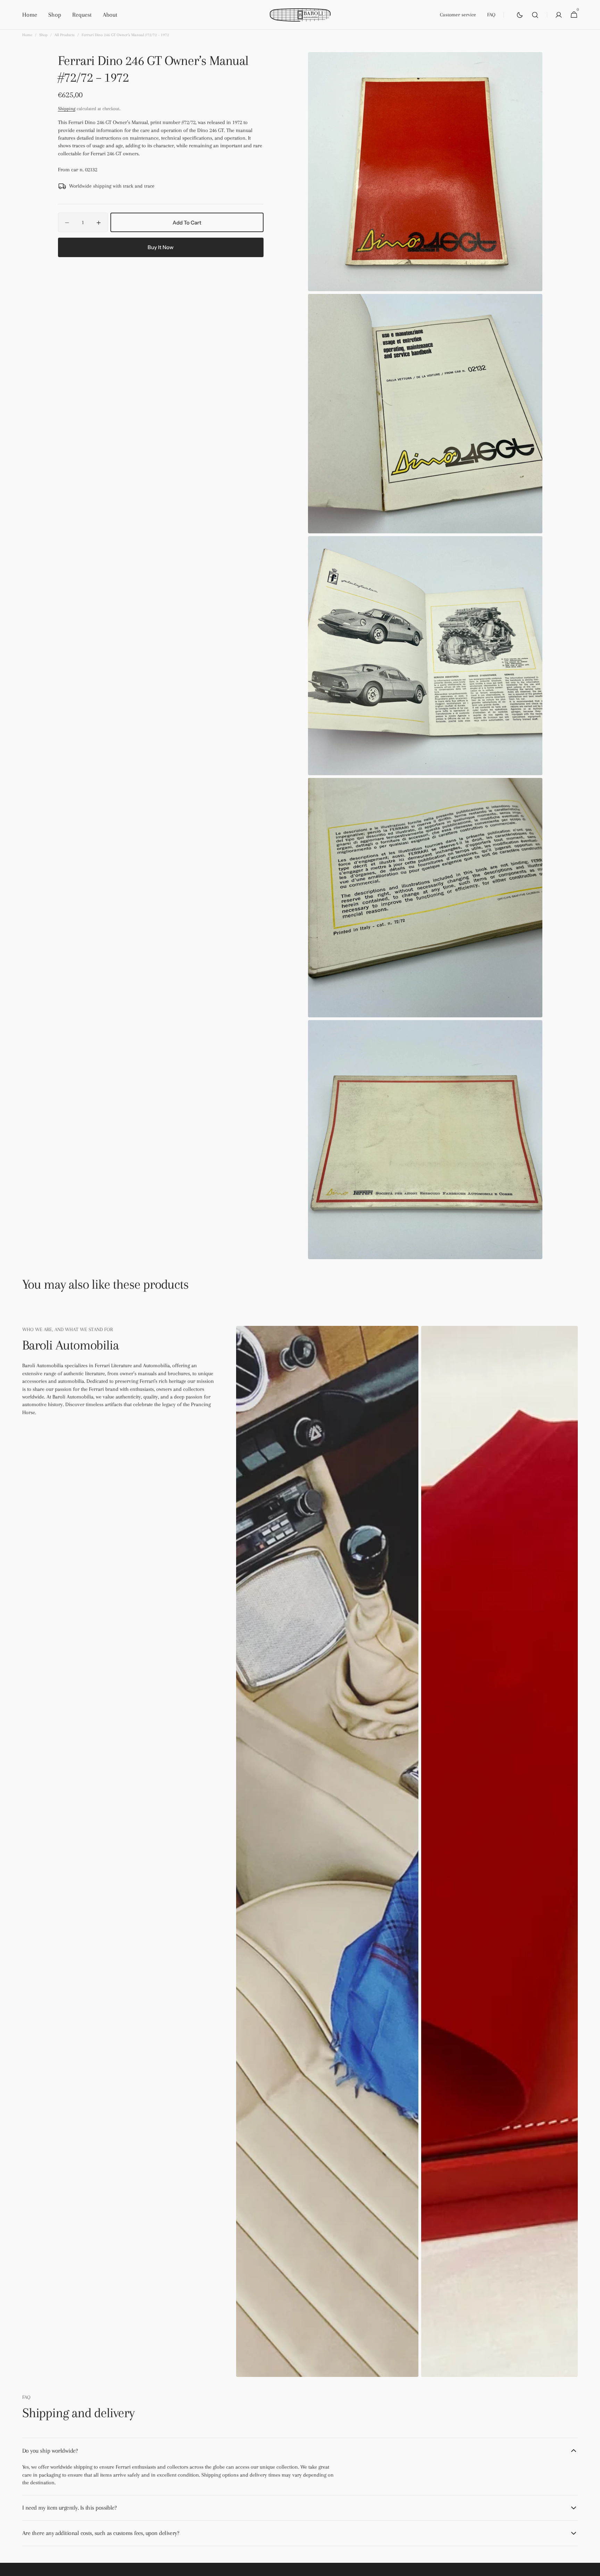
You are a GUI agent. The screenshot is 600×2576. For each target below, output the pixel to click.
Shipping (67, 109)
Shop (43, 35)
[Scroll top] (592, 2568)
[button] (535, 15)
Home (27, 35)
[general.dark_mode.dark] (520, 15)
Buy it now (161, 247)
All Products (65, 35)
